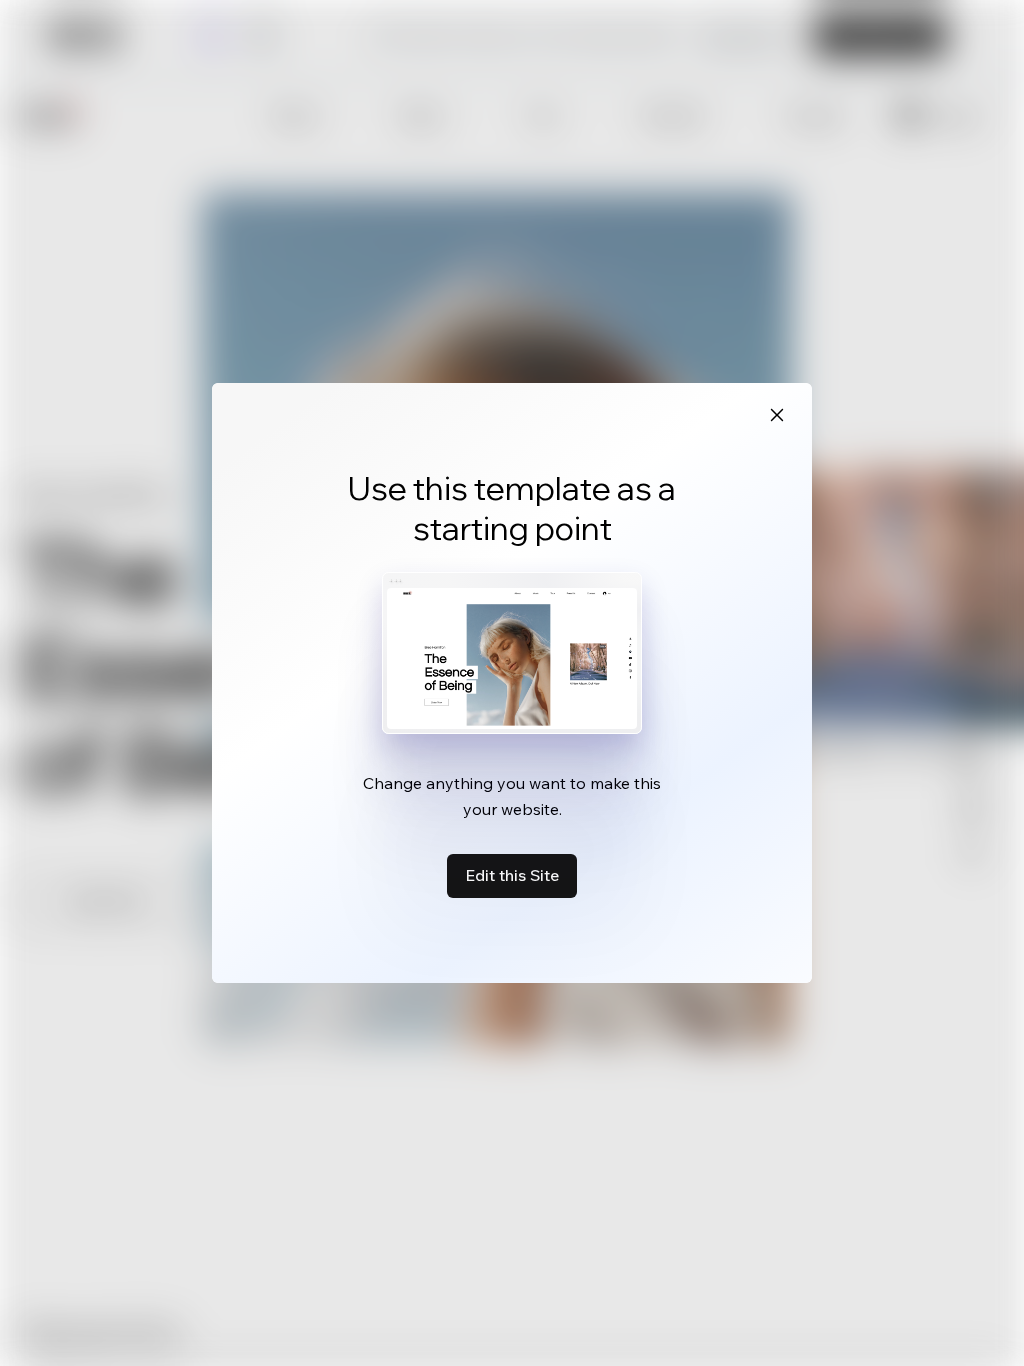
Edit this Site (512, 875)
